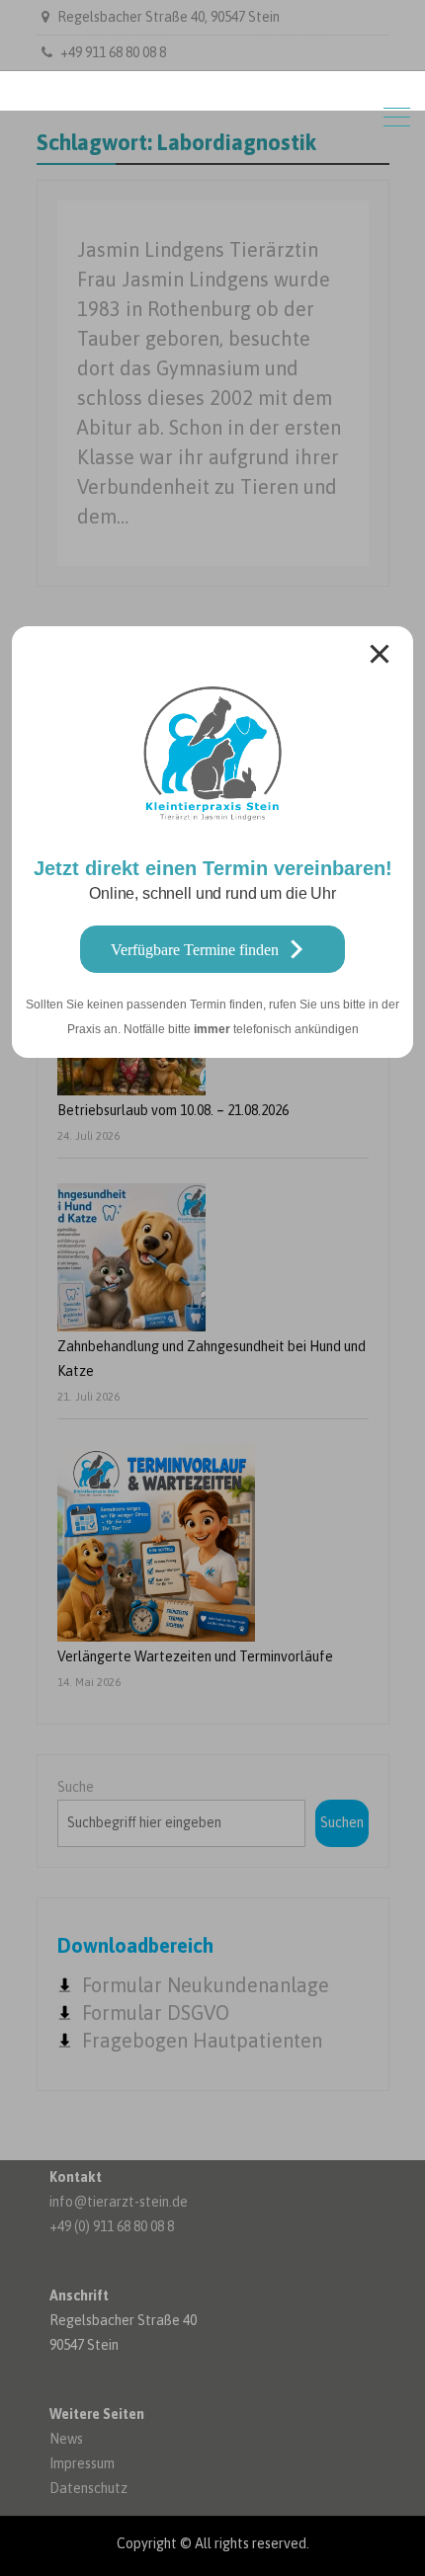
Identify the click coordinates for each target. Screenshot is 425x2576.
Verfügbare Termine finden (195, 950)
